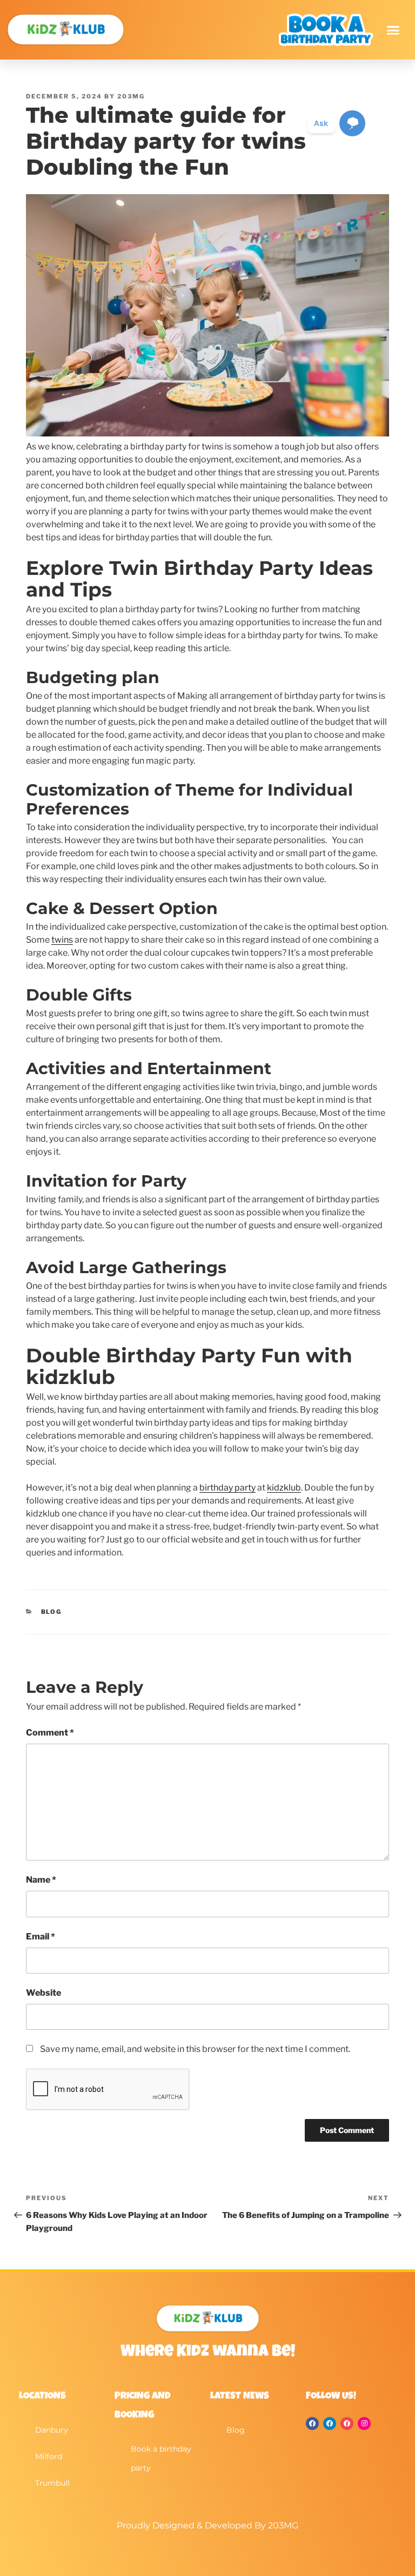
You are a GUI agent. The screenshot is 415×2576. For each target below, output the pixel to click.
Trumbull (52, 2483)
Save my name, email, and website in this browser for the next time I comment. (195, 2049)
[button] (393, 30)
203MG (131, 96)
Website (43, 1993)
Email (41, 1936)
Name (41, 1880)
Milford (49, 2456)
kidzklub (284, 1488)
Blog (52, 1612)
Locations (42, 2396)
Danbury (52, 2430)
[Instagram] (364, 2423)
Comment (50, 1733)
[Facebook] (312, 2423)
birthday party (227, 1488)
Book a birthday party (161, 2458)
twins (62, 940)
